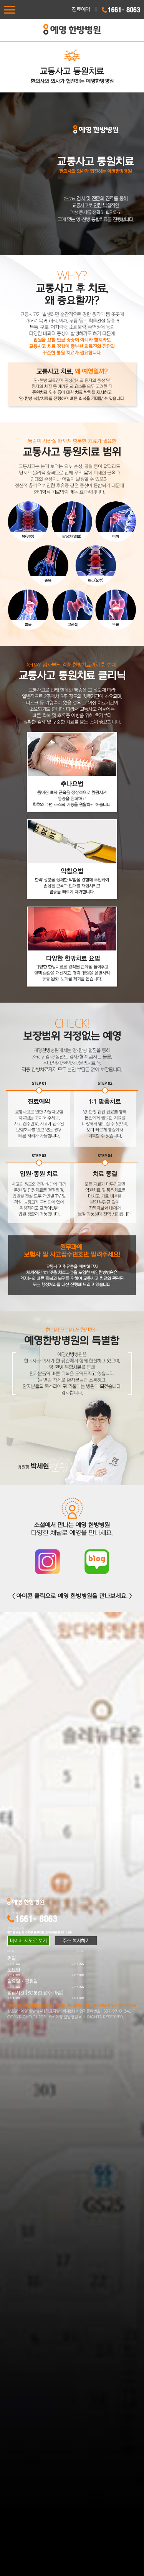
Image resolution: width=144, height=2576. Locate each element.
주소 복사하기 (76, 1941)
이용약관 (14, 2006)
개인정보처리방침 (38, 2006)
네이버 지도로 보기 (28, 1941)
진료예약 (81, 9)
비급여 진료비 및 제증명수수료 (112, 2006)
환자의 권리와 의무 (70, 2006)
